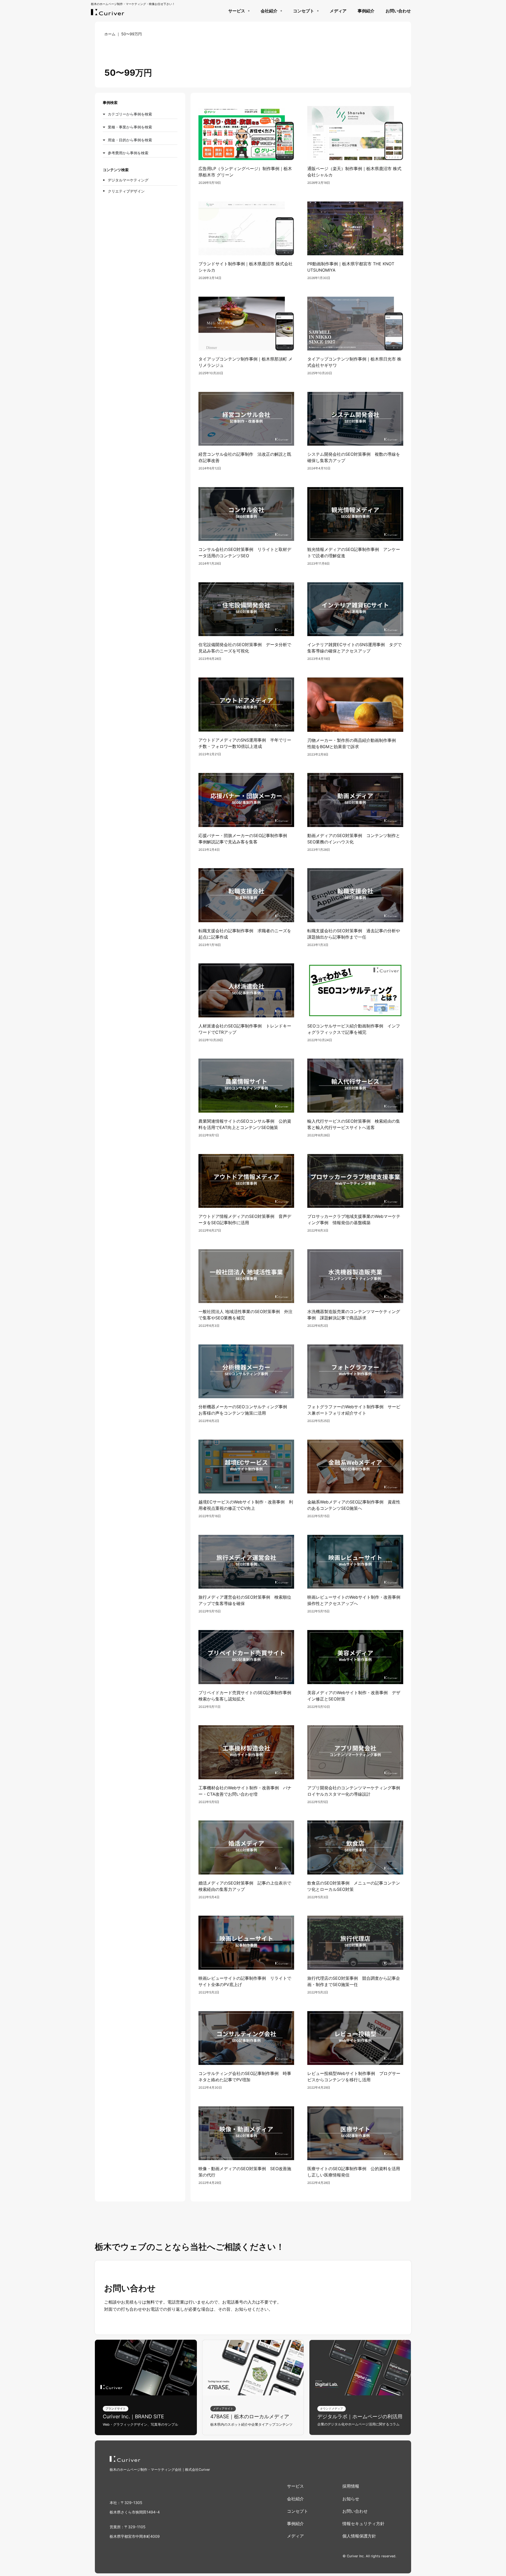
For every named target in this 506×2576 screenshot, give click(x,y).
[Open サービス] (249, 11)
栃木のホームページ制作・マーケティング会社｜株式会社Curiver (160, 2470)
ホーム (110, 34)
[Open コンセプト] (318, 11)
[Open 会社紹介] (281, 11)
